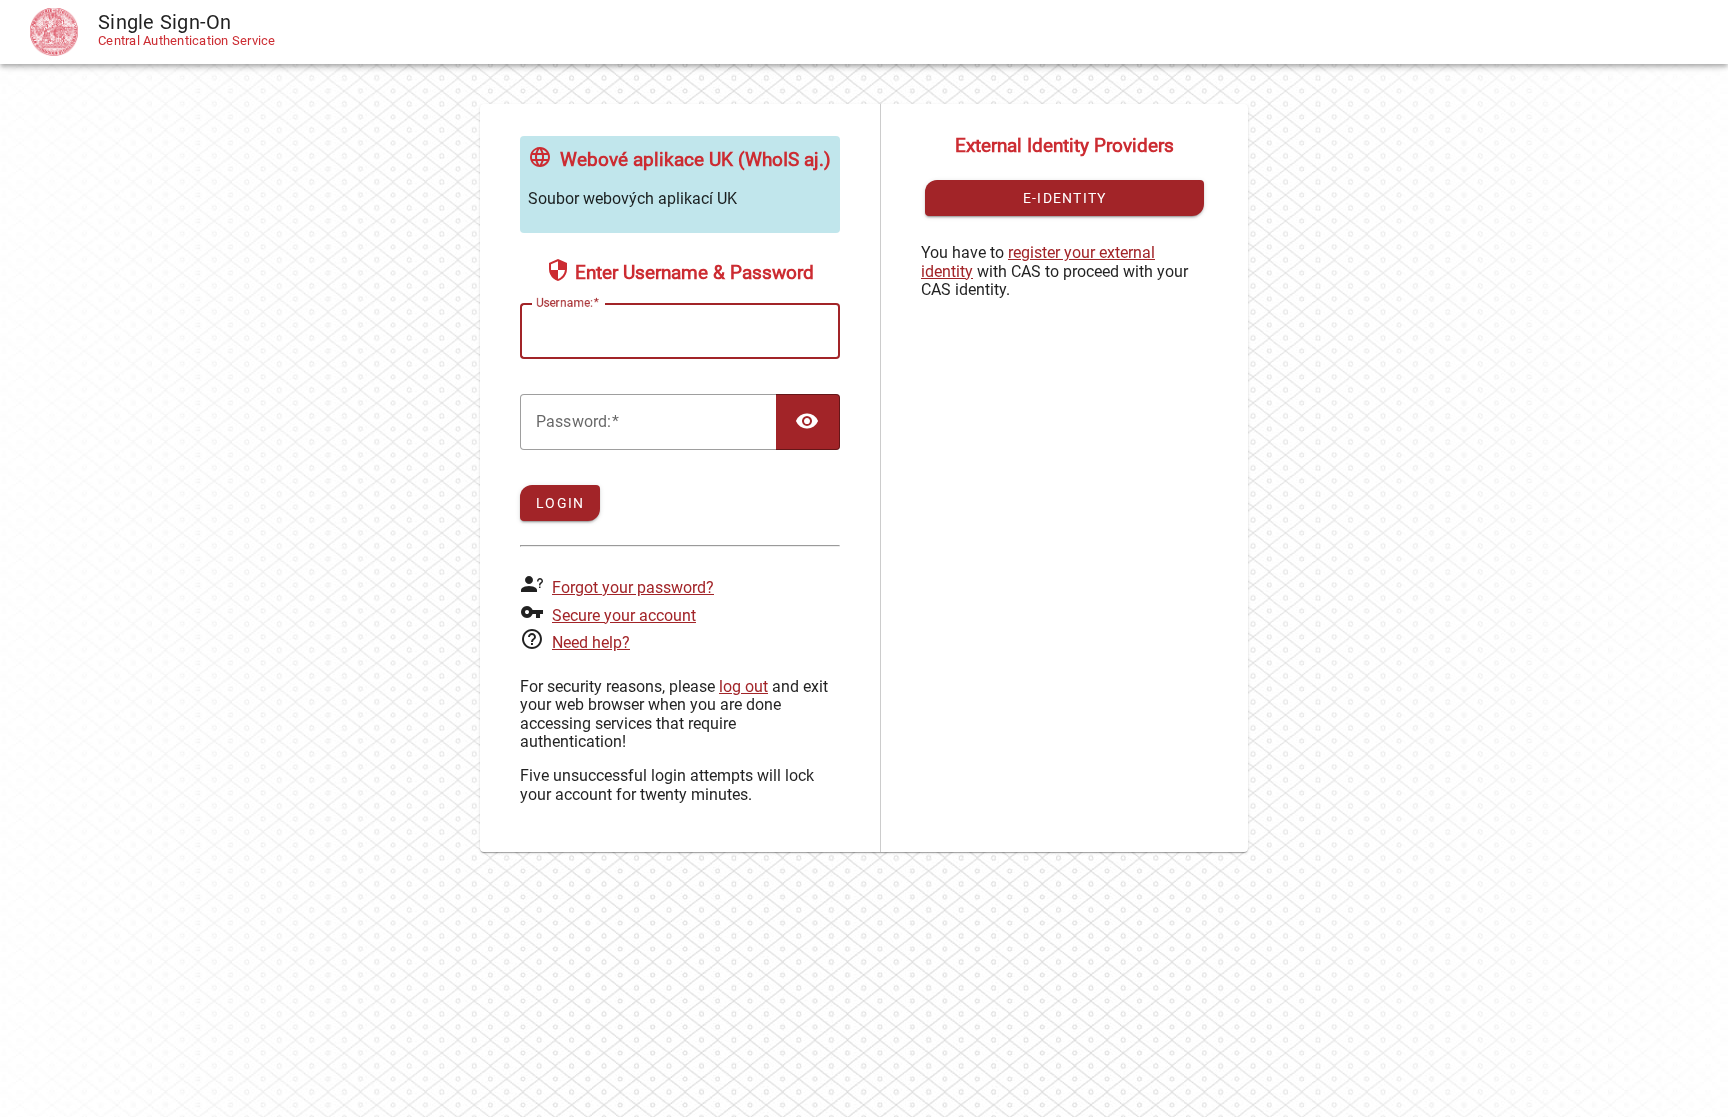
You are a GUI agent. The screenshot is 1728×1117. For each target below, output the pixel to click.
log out (743, 686)
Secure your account (624, 615)
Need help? (591, 642)
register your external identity (1038, 261)
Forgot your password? (633, 587)
